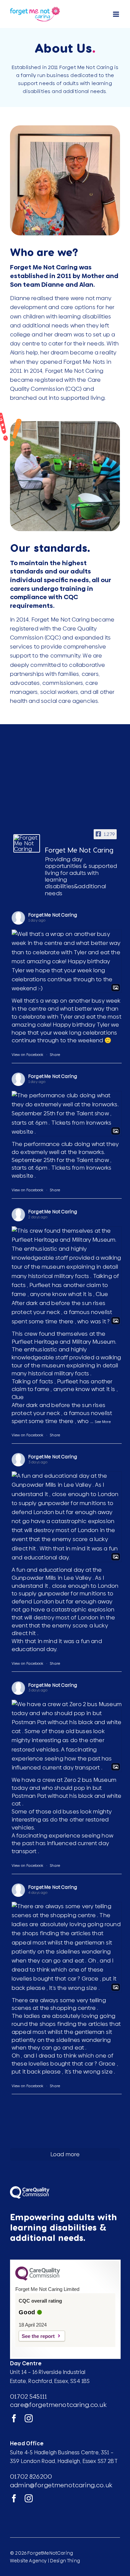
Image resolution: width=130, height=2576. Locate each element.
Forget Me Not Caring (53, 915)
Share (55, 1055)
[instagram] (29, 2418)
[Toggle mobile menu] (116, 14)
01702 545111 (28, 2396)
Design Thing (65, 2561)
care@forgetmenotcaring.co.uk (58, 2405)
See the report (38, 2336)
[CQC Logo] (38, 2279)
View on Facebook (28, 1055)
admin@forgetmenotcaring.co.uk (61, 2485)
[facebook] (14, 2418)
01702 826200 (31, 2476)
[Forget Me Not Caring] (27, 843)
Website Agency (28, 2561)
